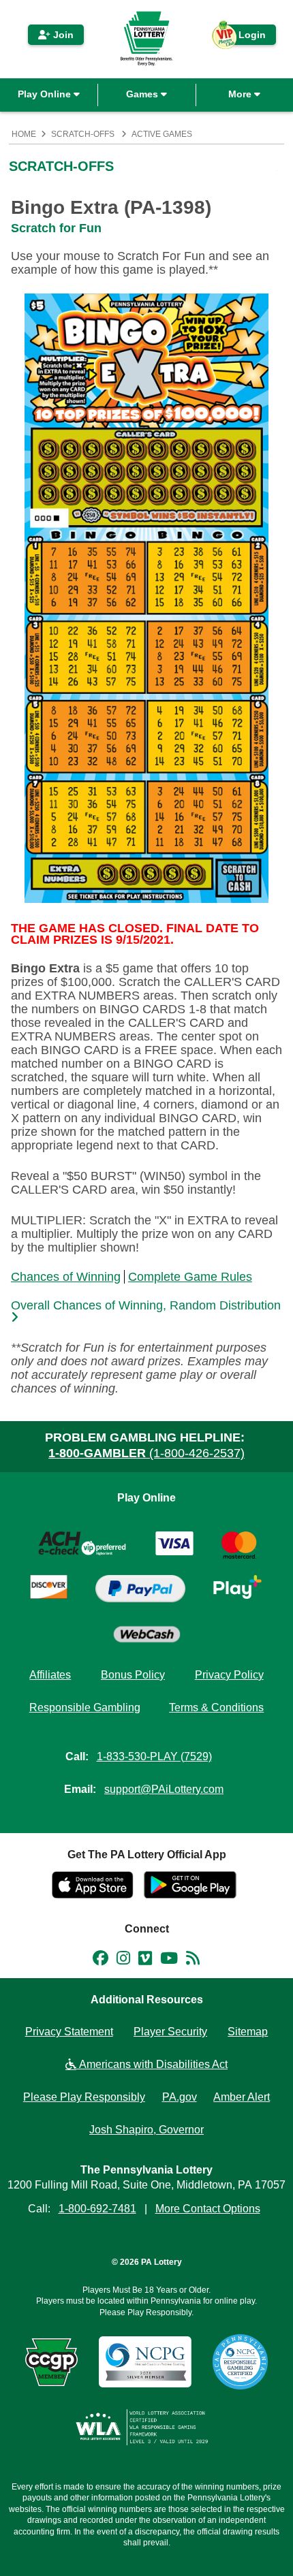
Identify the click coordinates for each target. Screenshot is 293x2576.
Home (24, 134)
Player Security (170, 2032)
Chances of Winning (66, 1277)
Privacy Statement (69, 2032)
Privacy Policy (229, 1675)
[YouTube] (169, 1960)
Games (143, 94)
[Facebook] (101, 1960)
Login (245, 37)
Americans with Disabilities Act (152, 2064)
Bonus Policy (133, 1675)
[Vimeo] (145, 1960)
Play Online (46, 94)
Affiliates (50, 1675)
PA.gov (180, 2097)
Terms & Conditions (216, 1707)
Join (62, 35)
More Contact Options (208, 2209)
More (241, 94)
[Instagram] (123, 1960)
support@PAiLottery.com (164, 1789)
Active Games (162, 134)
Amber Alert (242, 2097)
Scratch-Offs (83, 134)
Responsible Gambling (85, 1707)
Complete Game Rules (190, 1277)
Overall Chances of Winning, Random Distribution (146, 1306)
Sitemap (248, 2032)
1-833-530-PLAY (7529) (154, 1756)
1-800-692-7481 (97, 2209)
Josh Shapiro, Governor (146, 2130)
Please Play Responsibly (84, 2097)
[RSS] (193, 1960)
